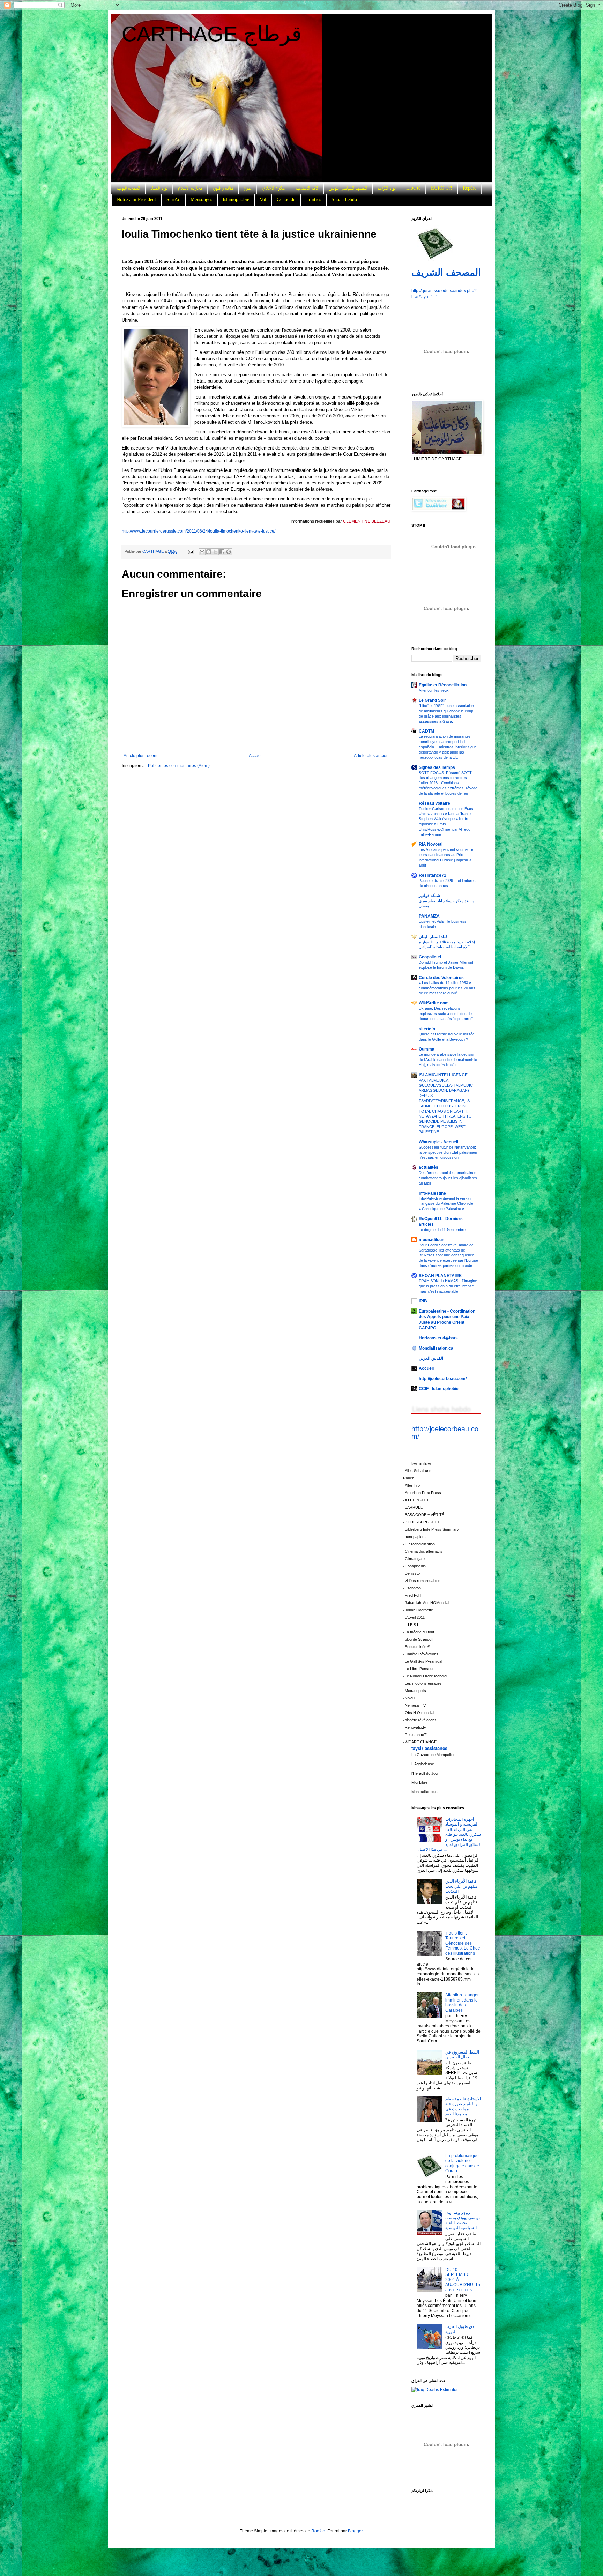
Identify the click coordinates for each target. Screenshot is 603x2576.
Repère (470, 188)
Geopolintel (430, 957)
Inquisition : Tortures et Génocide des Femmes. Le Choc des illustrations (463, 1943)
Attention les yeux (434, 690)
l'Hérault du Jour (425, 1773)
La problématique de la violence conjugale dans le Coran (462, 2163)
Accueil (256, 756)
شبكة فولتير (429, 896)
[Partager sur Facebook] (222, 552)
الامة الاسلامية (307, 188)
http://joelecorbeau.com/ (443, 1379)
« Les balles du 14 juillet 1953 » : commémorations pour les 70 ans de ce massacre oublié (447, 988)
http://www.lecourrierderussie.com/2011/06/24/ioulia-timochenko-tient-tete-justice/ (199, 531)
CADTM (426, 731)
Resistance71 (433, 875)
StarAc (173, 199)
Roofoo (318, 2531)
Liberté (413, 188)
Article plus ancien (371, 756)
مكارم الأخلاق (273, 188)
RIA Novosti (431, 844)
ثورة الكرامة (387, 188)
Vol (263, 199)
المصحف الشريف (446, 273)
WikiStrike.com (434, 1003)
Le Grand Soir (432, 700)
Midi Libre (419, 1782)
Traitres (313, 199)
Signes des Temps (437, 767)
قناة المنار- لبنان (433, 937)
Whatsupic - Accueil (438, 1142)
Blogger (355, 2531)
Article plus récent (140, 756)
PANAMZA (429, 916)
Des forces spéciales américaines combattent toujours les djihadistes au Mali (448, 1178)
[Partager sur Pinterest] (229, 552)
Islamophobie (236, 199)
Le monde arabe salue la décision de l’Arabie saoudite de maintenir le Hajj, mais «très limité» (448, 1060)
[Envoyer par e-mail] (202, 552)
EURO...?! (442, 188)
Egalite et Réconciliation (443, 685)
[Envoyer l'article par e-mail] (191, 551)
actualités (429, 1167)
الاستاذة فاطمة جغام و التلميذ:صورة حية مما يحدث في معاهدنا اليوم (463, 2106)
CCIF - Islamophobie (439, 1389)
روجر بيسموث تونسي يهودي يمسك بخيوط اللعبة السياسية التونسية (463, 2220)
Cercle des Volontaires (441, 978)
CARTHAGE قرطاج (212, 34)
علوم (248, 188)
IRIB (423, 1301)
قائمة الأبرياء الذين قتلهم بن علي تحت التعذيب (461, 1886)
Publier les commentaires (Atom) (179, 766)
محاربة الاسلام (190, 188)
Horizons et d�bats (438, 1338)
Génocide (286, 199)
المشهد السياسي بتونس (348, 188)
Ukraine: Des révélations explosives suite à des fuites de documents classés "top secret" (446, 1014)
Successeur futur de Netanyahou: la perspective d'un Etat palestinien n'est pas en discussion (448, 1152)
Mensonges (201, 199)
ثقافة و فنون (223, 188)
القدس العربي (431, 1358)
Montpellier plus (425, 1792)
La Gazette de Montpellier (433, 1755)
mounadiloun (431, 1240)
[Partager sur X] (215, 552)
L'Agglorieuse (423, 1764)
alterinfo (427, 1029)
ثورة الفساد (159, 188)
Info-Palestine (432, 1193)
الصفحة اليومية (128, 188)
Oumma (427, 1049)
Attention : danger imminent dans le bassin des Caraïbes (462, 2002)
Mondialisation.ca (436, 1348)
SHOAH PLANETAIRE (440, 1276)
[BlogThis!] (209, 552)
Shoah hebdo (344, 199)
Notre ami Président (136, 199)
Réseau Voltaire (434, 803)
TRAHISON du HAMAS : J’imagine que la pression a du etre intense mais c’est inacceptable (448, 1286)
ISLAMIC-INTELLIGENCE (443, 1075)
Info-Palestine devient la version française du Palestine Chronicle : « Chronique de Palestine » (447, 1204)
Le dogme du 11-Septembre (442, 1230)
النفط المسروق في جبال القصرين (462, 2055)
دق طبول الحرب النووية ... (460, 2329)
